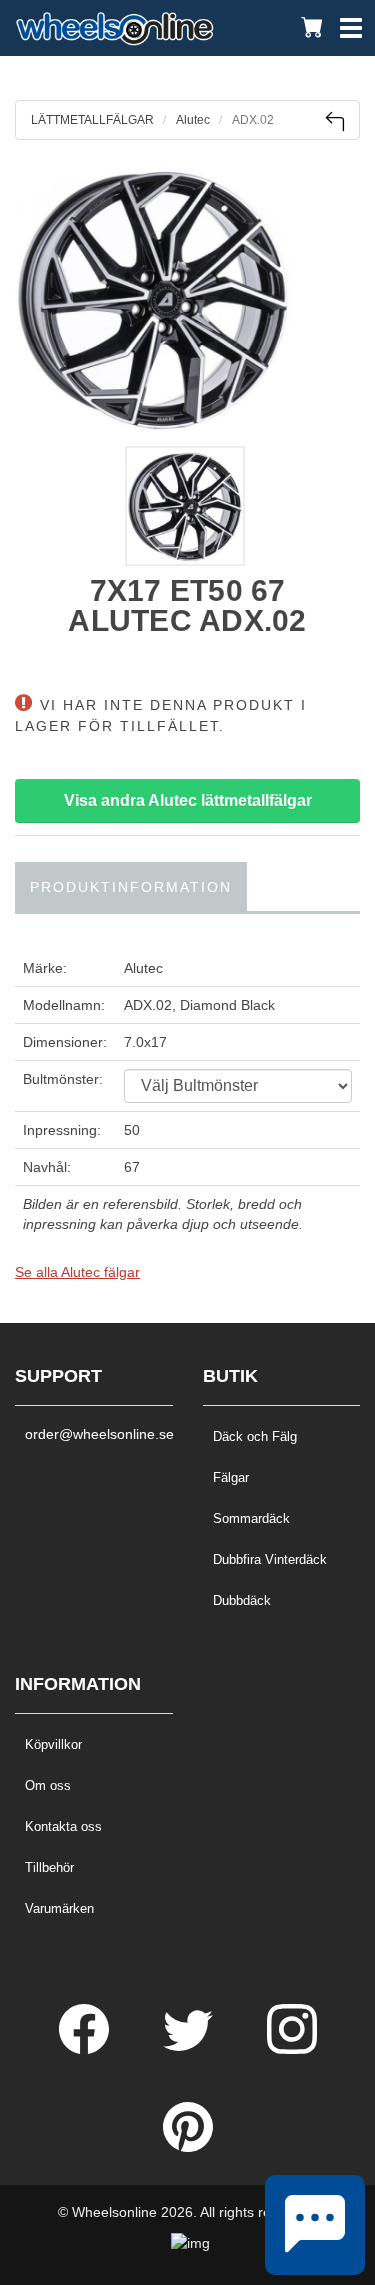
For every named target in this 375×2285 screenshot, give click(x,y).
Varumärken (59, 1908)
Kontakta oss (63, 1826)
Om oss (48, 1785)
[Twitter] (190, 2049)
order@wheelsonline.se (94, 1434)
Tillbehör (49, 1867)
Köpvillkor (53, 1744)
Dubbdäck (242, 1600)
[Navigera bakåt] (334, 121)
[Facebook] (86, 2049)
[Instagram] (292, 2049)
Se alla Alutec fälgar (77, 1272)
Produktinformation (131, 887)
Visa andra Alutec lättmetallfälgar (188, 800)
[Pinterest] (188, 2147)
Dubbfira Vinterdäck (270, 1559)
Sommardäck (251, 1518)
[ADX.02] (187, 298)
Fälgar (231, 1477)
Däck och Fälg (255, 1436)
